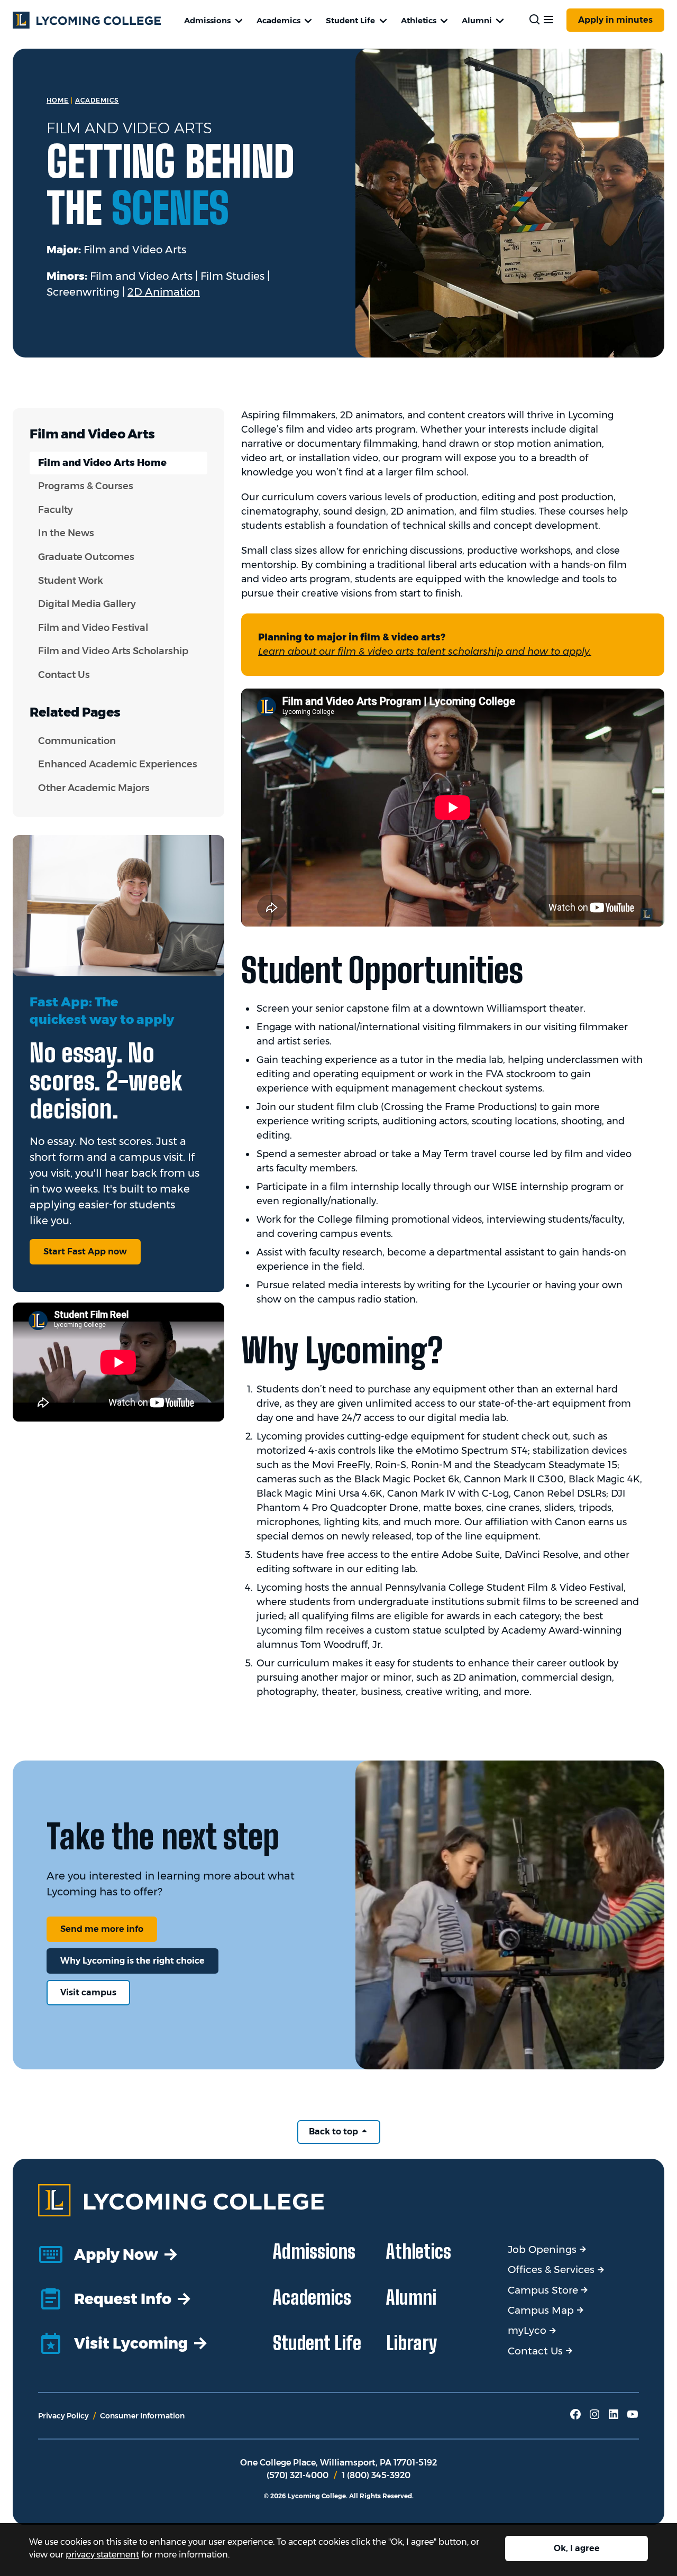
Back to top (335, 2132)
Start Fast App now (85, 1252)
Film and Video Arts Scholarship (113, 651)
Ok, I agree (577, 2548)
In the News (66, 533)
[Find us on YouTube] (633, 2418)
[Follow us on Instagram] (594, 2418)
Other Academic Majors (94, 788)
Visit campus (88, 1992)
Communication (77, 741)
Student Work (71, 581)
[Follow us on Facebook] (575, 2418)
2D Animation (164, 292)
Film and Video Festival (93, 628)
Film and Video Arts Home (102, 463)
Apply (615, 20)
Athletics (419, 20)
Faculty (56, 510)
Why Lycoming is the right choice (132, 1961)
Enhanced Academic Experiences (118, 764)
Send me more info (102, 1929)
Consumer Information (142, 2416)
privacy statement (102, 2555)
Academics (278, 20)
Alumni (477, 20)
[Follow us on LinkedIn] (614, 2418)
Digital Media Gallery (87, 604)
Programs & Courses (86, 486)
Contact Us (64, 675)
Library (412, 2343)
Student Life (350, 20)
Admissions (207, 20)
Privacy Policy (63, 2416)
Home (58, 100)
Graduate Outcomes (86, 557)
